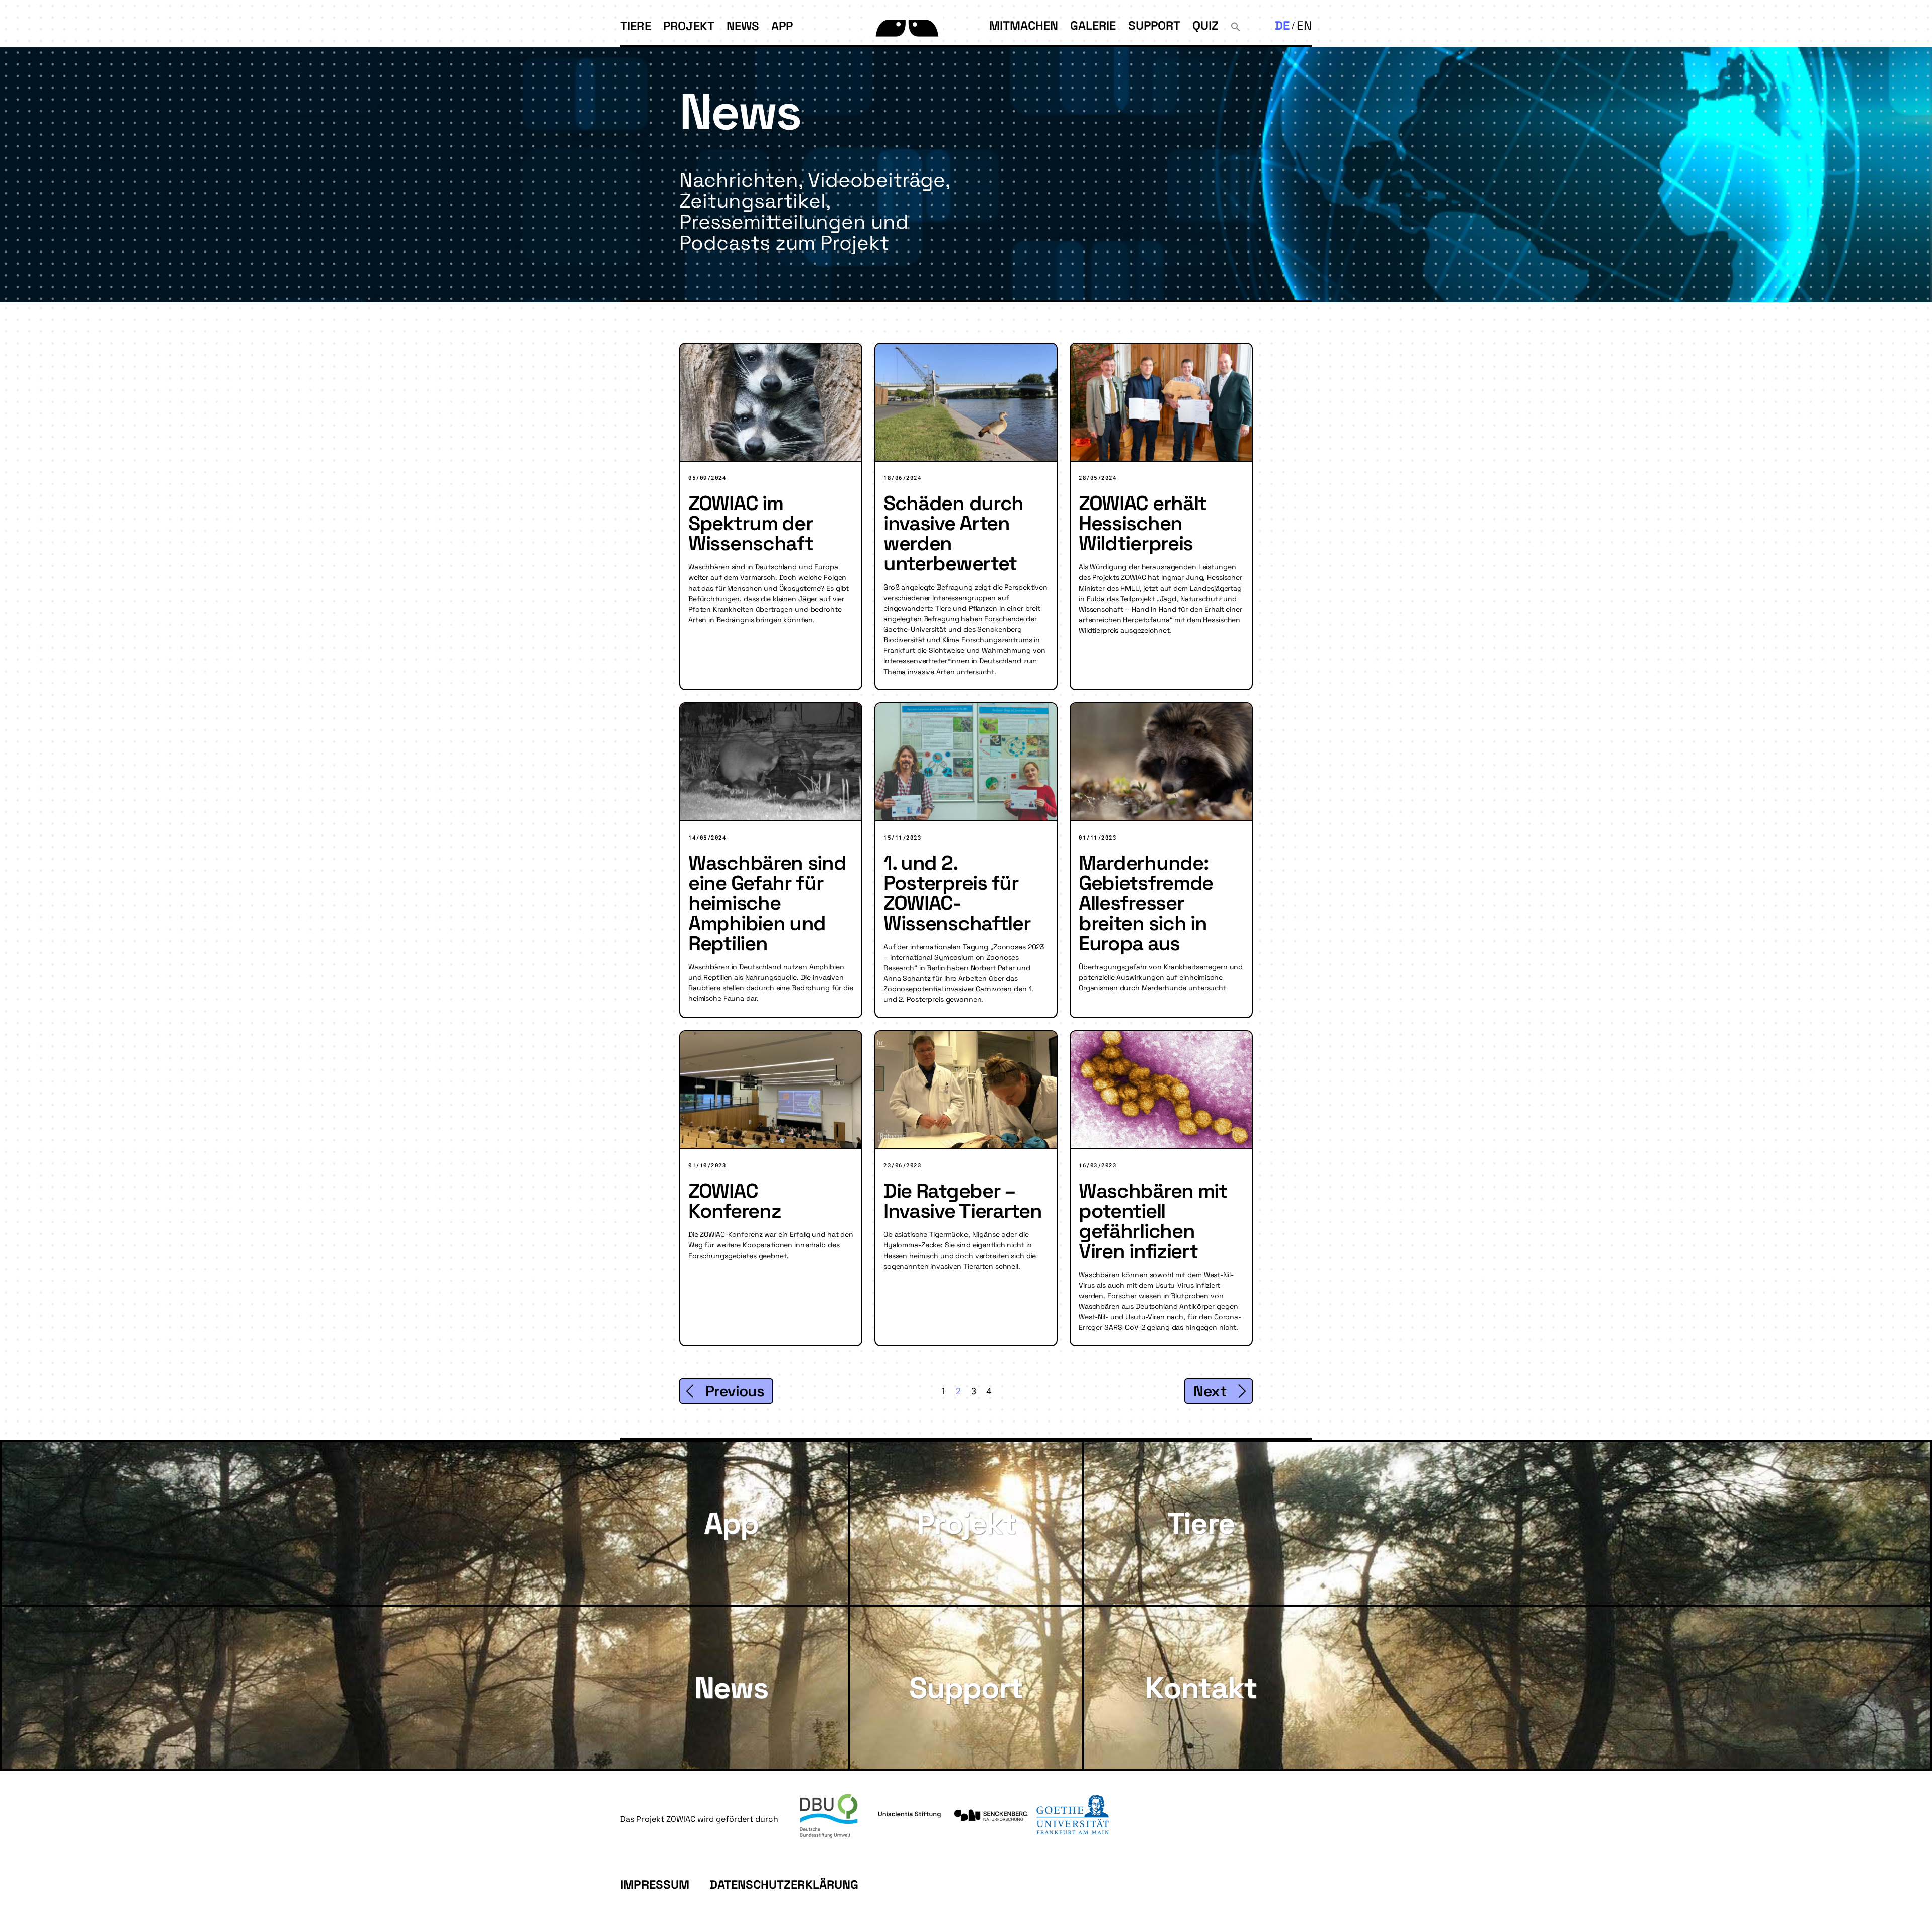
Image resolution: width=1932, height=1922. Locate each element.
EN (1304, 25)
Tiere (636, 26)
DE (1282, 25)
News (743, 26)
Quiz (1205, 25)
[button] (1236, 25)
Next (1210, 1391)
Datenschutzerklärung (784, 1885)
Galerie (1093, 25)
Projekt (689, 26)
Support (1154, 25)
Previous (735, 1391)
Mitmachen (1024, 25)
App (782, 26)
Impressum (655, 1885)
